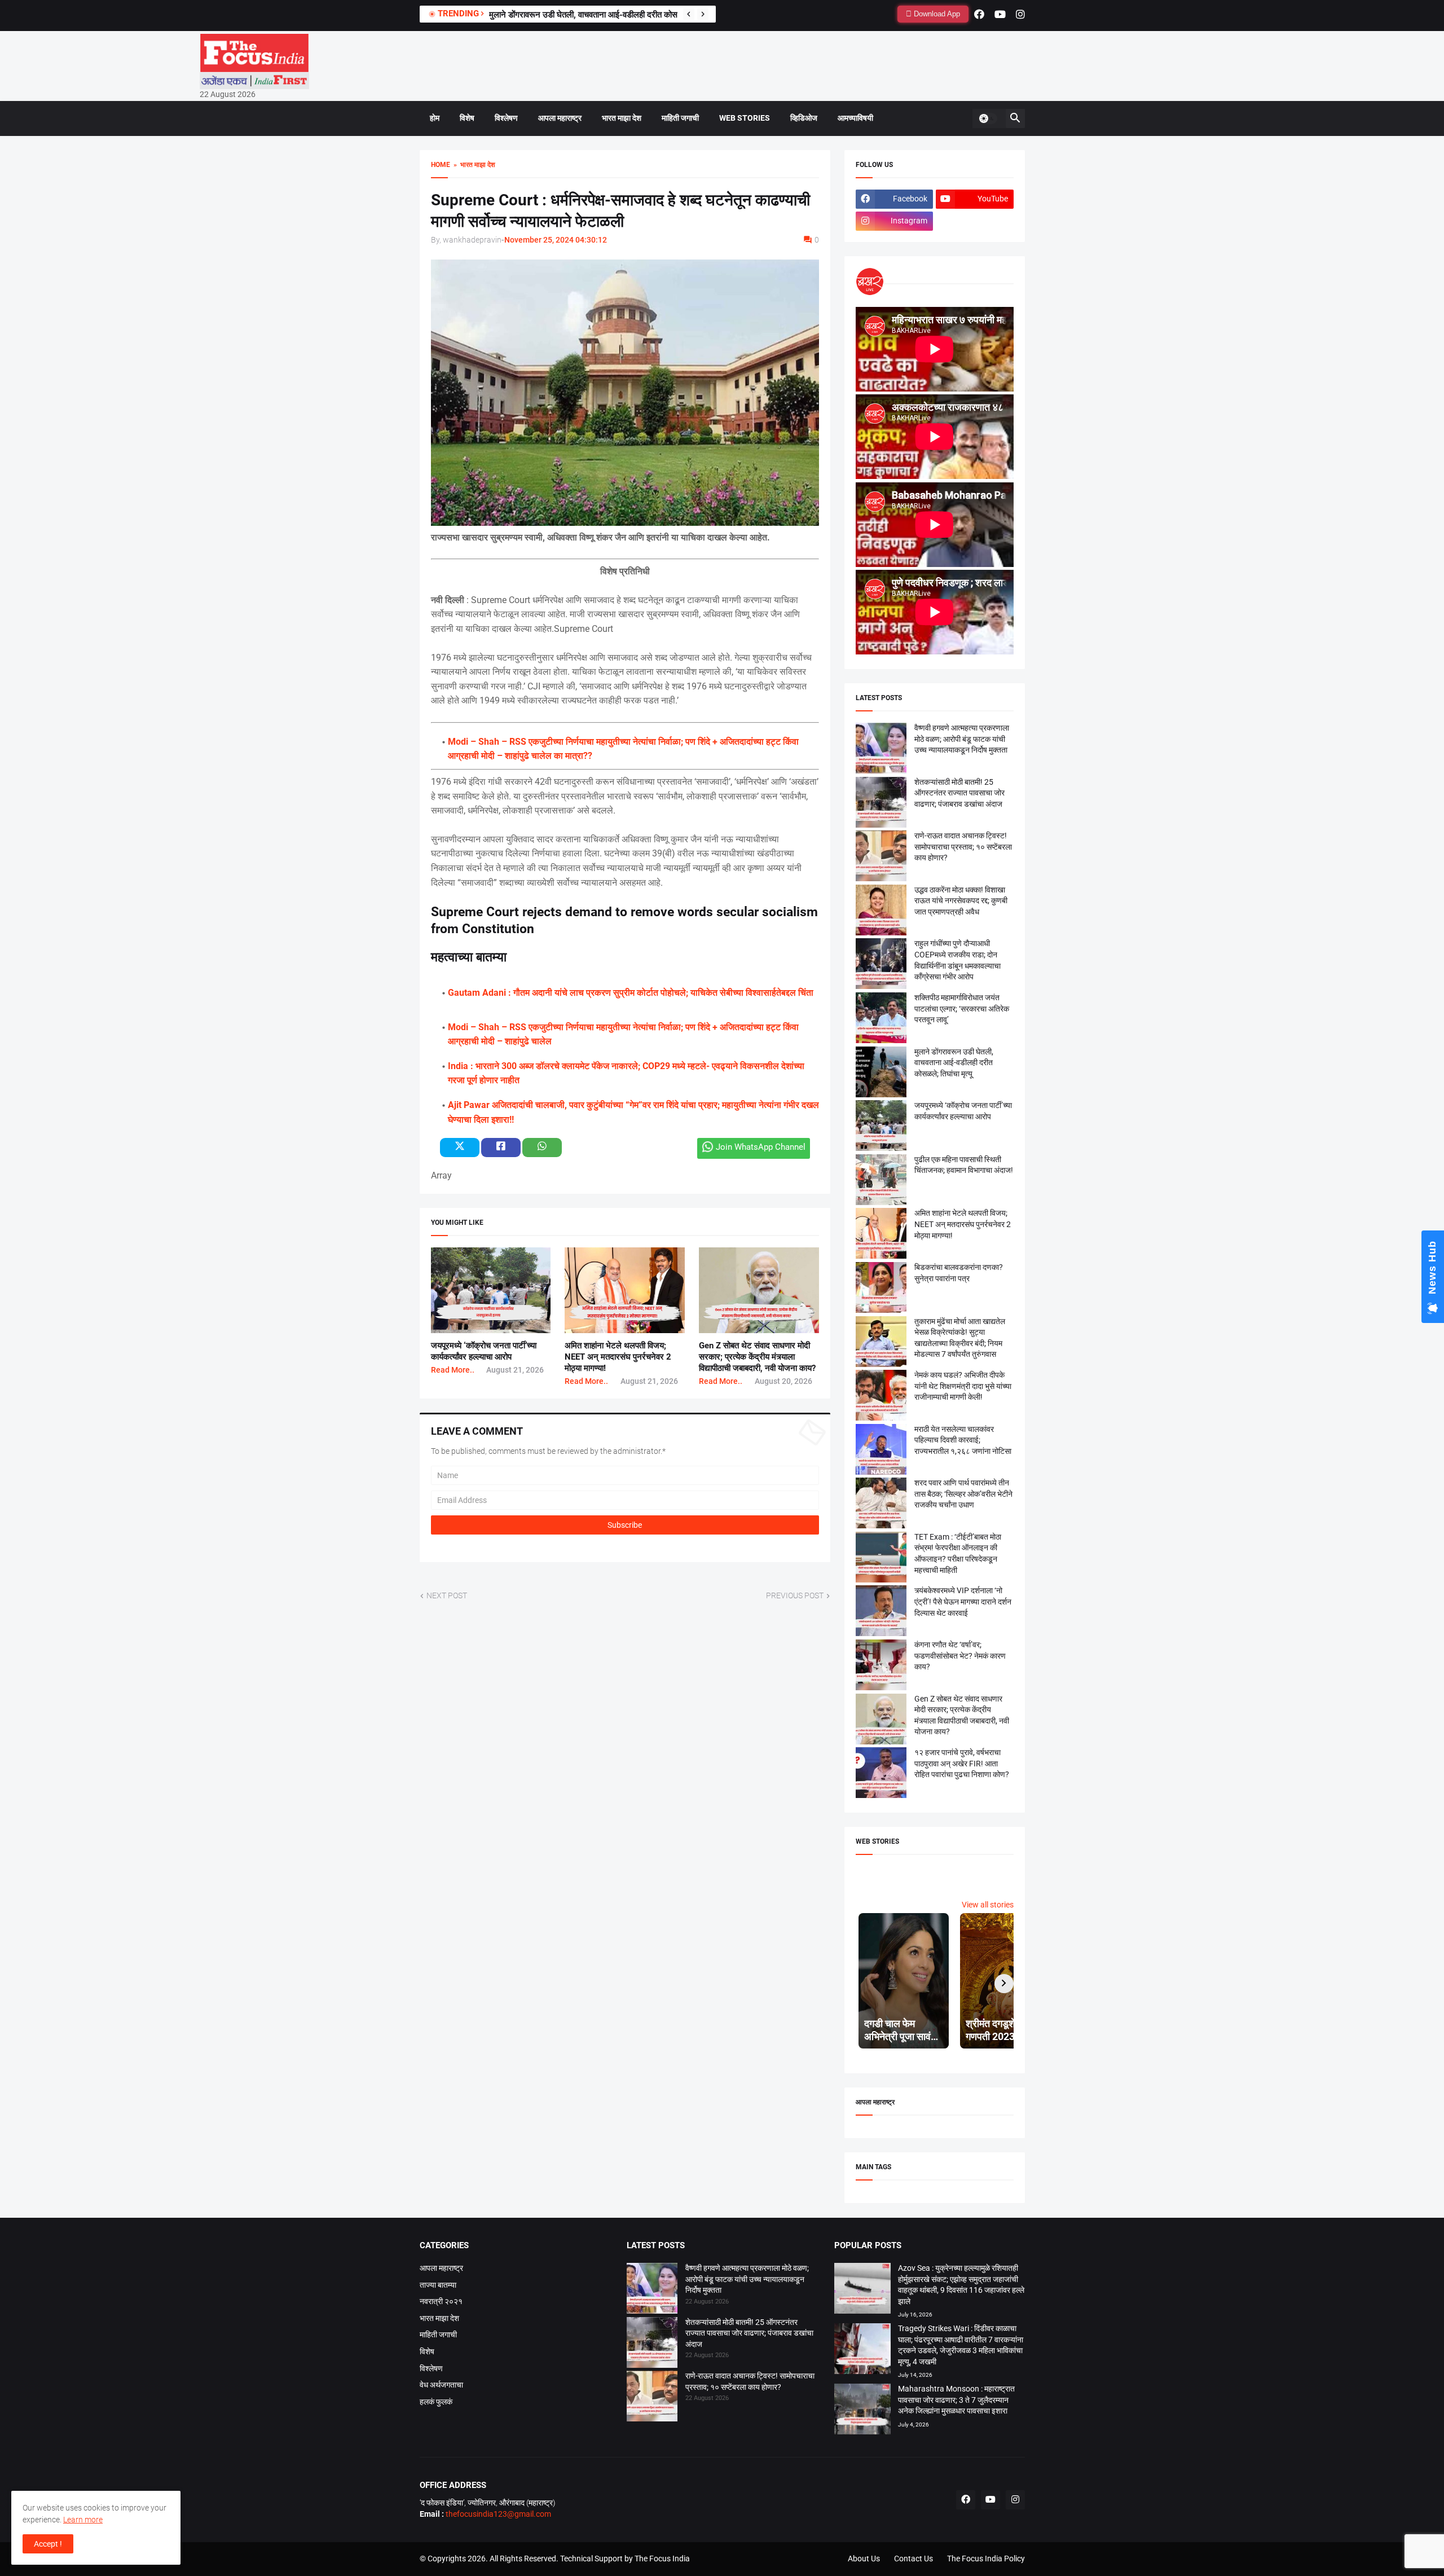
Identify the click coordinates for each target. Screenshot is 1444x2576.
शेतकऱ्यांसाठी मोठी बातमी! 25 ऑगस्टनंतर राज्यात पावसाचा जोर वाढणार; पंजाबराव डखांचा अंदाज (959, 793)
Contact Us (913, 2559)
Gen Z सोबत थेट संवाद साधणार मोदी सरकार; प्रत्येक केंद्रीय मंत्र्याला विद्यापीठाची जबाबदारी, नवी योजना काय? (757, 1357)
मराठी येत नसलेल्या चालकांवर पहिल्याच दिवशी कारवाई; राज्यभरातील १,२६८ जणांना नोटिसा (963, 1440)
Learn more (83, 2520)
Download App (936, 14)
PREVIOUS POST (795, 1595)
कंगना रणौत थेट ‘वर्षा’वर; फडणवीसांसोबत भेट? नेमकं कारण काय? (960, 1656)
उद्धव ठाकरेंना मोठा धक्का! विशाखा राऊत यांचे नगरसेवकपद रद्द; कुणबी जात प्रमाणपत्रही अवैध (961, 901)
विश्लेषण (506, 118)
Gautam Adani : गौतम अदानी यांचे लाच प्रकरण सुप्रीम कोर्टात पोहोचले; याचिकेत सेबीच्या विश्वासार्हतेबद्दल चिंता (631, 993)
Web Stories (745, 118)
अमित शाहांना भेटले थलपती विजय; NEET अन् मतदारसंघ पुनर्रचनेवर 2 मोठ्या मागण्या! (618, 1357)
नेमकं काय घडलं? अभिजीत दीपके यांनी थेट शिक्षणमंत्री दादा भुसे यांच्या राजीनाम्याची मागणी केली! (963, 1386)
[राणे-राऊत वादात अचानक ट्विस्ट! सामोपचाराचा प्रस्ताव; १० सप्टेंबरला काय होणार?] (652, 2398)
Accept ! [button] (48, 2544)
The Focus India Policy (986, 2559)
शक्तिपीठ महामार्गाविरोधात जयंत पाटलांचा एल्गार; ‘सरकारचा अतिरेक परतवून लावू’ (962, 1008)
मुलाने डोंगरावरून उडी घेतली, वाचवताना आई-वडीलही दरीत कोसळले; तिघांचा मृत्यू (954, 1063)
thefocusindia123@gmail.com (498, 2514)
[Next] (703, 14)
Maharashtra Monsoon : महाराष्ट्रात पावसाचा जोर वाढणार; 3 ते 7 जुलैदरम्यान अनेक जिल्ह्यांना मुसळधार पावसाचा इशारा (956, 2400)
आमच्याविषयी (855, 118)
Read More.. (453, 1370)
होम (435, 118)
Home (441, 165)
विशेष (467, 118)
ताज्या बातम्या (438, 2285)
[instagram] (1020, 14)
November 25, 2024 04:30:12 (556, 240)
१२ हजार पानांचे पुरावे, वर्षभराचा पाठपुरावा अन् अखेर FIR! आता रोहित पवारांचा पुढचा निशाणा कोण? (962, 1763)
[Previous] (689, 14)
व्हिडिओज (804, 118)
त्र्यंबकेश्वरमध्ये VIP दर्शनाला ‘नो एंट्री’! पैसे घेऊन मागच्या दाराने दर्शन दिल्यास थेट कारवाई (963, 1601)
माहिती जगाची (680, 118)
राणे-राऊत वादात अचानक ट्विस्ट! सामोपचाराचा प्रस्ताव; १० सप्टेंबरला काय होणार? (963, 847)
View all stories (988, 1905)
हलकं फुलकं (436, 2402)
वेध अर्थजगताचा (441, 2385)
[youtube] (1000, 14)
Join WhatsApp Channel (761, 1147)
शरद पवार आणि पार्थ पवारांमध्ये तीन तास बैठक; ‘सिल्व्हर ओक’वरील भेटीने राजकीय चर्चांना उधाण (963, 1494)
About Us (864, 2559)
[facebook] (979, 14)
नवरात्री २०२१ (441, 2301)
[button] (988, 118)
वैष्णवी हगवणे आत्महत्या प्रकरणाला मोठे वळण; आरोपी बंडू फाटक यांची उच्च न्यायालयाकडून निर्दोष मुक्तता (962, 739)
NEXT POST (447, 1595)
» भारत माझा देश (473, 165)
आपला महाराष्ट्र (560, 118)
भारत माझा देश (622, 118)
